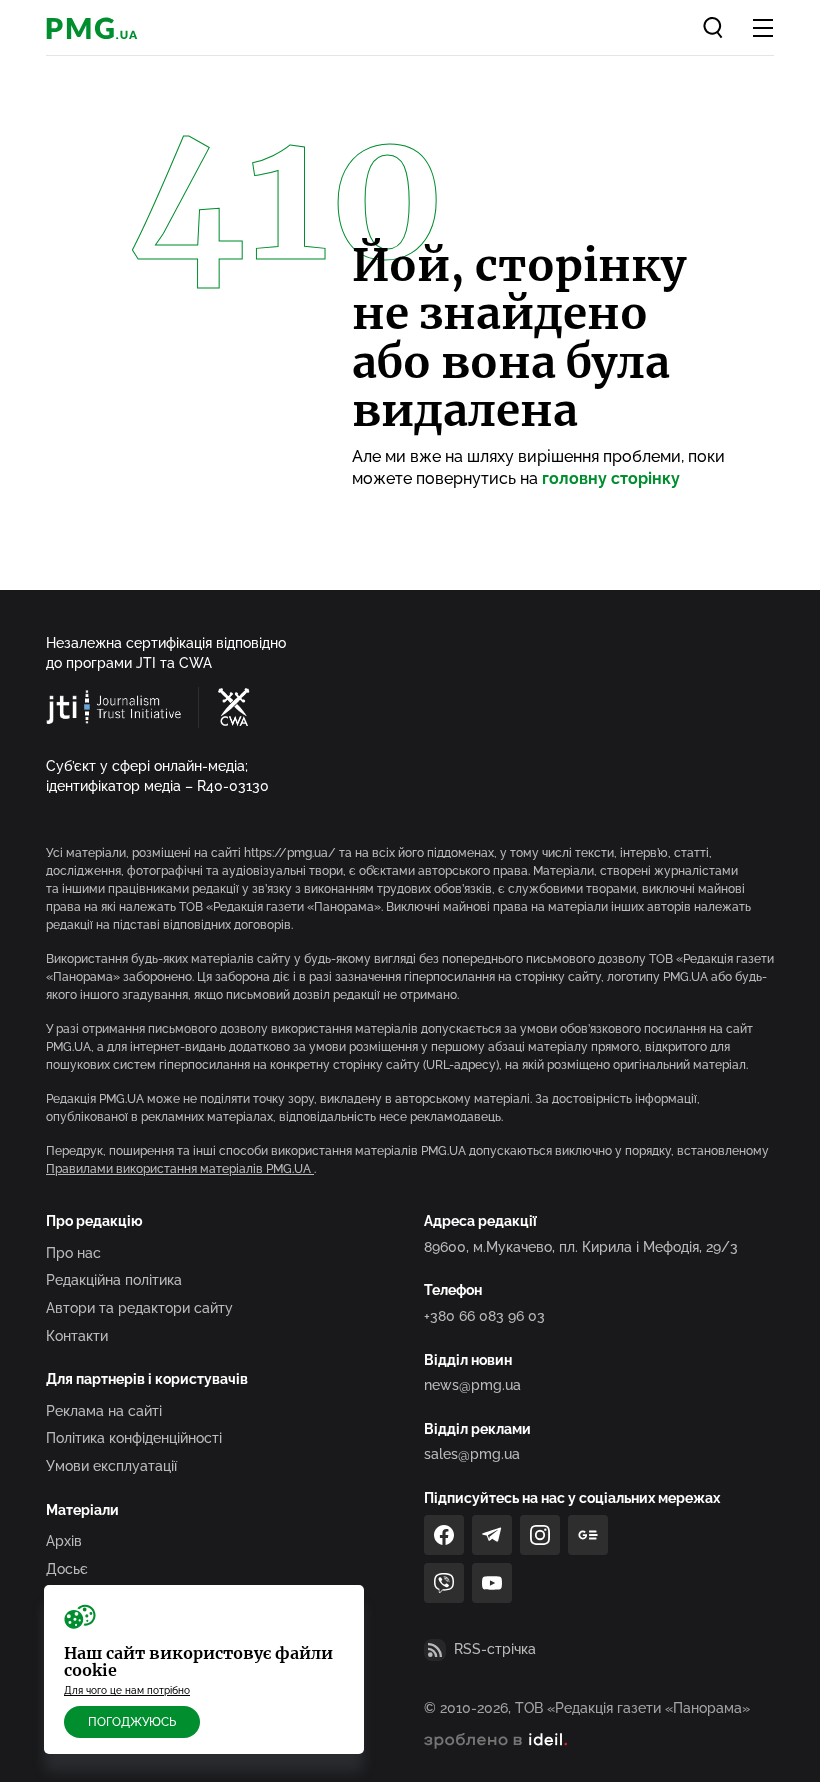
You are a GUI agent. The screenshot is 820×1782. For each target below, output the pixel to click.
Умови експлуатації (111, 1466)
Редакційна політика (114, 1280)
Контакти (77, 1336)
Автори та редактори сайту (139, 1308)
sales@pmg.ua (472, 1454)
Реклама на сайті (104, 1411)
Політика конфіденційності (134, 1438)
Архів (64, 1541)
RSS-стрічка (495, 1649)
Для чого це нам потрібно (127, 1690)
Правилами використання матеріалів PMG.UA (180, 1169)
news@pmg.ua (472, 1385)
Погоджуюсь (132, 1722)
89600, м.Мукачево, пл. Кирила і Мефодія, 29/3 (581, 1247)
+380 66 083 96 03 (484, 1316)
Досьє (67, 1569)
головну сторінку (611, 478)
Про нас (73, 1253)
